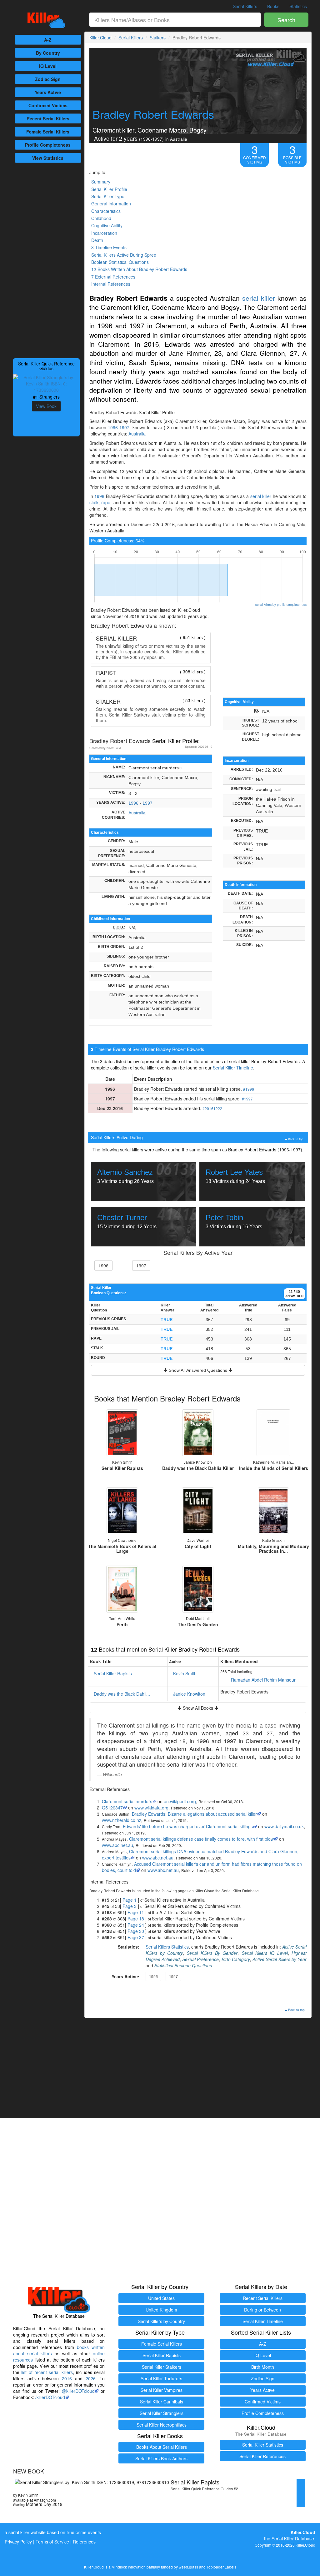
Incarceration (104, 233)
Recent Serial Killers (263, 2298)
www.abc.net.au (117, 1845)
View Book (46, 406)
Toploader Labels (221, 2567)
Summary (101, 182)
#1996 (249, 1089)
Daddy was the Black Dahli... (122, 1694)
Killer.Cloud (100, 38)
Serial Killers (245, 6)
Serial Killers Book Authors (161, 2458)
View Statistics (48, 158)
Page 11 (136, 1912)
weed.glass (188, 2567)
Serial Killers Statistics (167, 1947)
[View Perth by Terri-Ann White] (122, 1589)
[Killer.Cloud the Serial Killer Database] (46, 20)
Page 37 (136, 1937)
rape (106, 502)
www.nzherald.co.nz (122, 1820)
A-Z (48, 40)
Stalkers (158, 38)
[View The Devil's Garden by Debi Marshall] (198, 1589)
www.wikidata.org (151, 1808)
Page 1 (130, 1900)
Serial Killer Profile (109, 189)
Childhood (101, 218)
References (84, 2542)
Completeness (48, 145)
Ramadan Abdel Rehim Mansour (263, 1680)
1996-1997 (119, 427)
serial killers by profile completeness (281, 604)
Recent (48, 118)
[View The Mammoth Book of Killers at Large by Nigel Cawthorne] (122, 1511)
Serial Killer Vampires (162, 2390)
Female (48, 132)
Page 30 (136, 1931)
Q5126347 (112, 1808)
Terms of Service (52, 2542)
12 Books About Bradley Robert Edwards (139, 269)
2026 (91, 2378)
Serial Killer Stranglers (162, 2413)
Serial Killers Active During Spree (124, 255)
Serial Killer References (262, 2456)
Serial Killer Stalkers (162, 2367)
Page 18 (136, 1919)
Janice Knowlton (189, 1694)
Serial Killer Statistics (263, 2445)
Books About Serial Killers (162, 2447)
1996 (99, 496)
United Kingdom (161, 2310)
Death (97, 240)
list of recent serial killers (47, 2372)
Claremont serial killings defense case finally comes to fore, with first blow (201, 1839)
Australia (137, 434)
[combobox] (175, 20)
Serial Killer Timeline (233, 1068)
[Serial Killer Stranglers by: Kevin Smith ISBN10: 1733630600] (46, 383)
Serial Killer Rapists (113, 1673)
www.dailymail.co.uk (284, 1826)
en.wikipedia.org (180, 1801)
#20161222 (212, 1108)
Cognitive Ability (107, 225)
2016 (67, 2378)
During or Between (262, 2310)
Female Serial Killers (162, 2344)
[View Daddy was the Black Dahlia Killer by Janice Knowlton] (198, 1433)
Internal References (111, 284)
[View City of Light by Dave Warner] (198, 1511)
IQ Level (48, 66)
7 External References (113, 277)
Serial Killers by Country (161, 2321)
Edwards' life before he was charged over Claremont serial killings (188, 1826)
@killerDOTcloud (78, 2391)
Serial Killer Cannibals (162, 2402)
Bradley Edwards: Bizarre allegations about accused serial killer (194, 1814)
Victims (48, 105)
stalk (94, 502)
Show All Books (198, 1708)
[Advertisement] (46, 260)
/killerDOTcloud (50, 2397)
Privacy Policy (18, 2542)
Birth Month (263, 2367)
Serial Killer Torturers (161, 2378)
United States (161, 2298)
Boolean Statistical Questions (120, 262)
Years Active (48, 92)
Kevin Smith (185, 1673)
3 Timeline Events (109, 247)
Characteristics (106, 211)
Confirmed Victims (263, 2402)
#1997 (247, 1099)
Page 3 (130, 1906)
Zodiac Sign (48, 79)
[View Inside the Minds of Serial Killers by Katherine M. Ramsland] (273, 1433)
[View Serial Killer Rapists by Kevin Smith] (122, 1433)
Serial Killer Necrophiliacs (162, 2425)
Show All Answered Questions (198, 1370)
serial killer (259, 298)
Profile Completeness (263, 2413)
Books (273, 6)
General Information (111, 204)
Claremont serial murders (127, 1801)
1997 (147, 803)
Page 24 (136, 1925)
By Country (48, 53)
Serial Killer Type (108, 196)
